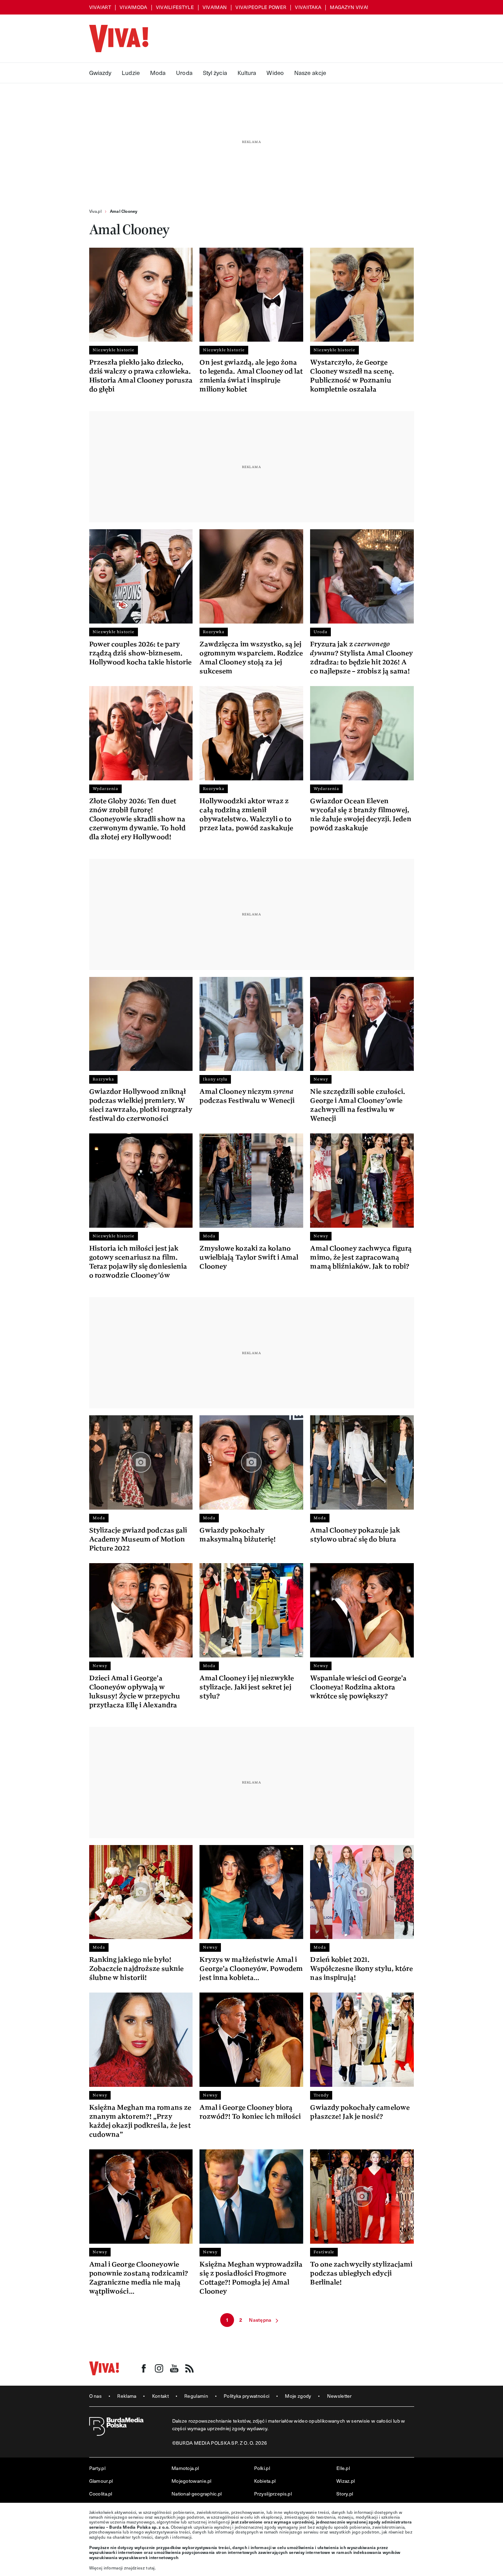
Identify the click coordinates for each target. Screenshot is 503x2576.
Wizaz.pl (346, 2481)
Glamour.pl (101, 2481)
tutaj (150, 2568)
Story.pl (345, 2494)
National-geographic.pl (197, 2494)
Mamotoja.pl (185, 2468)
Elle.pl (343, 2468)
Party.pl (97, 2468)
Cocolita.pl (101, 2494)
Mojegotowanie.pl (192, 2481)
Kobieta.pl (265, 2481)
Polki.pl (262, 2468)
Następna (260, 2320)
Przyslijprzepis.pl (273, 2494)
